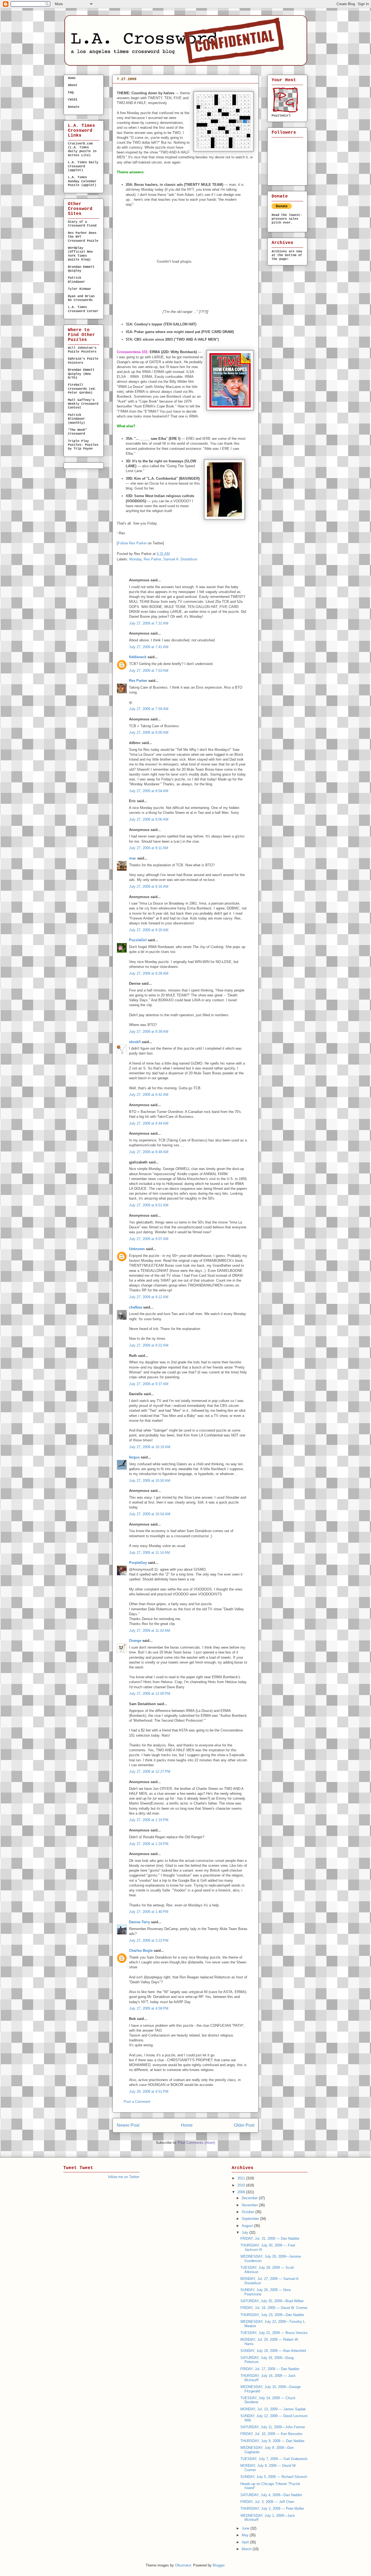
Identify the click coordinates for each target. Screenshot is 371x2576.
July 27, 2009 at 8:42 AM (149, 1095)
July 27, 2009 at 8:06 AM (149, 819)
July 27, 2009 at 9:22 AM (149, 1345)
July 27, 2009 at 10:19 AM (150, 1447)
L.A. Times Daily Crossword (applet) (83, 166)
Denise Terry (139, 1922)
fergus (134, 1457)
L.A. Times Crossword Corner (83, 309)
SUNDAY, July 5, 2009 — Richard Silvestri (274, 2477)
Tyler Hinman (79, 289)
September (251, 2219)
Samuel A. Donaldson (180, 559)
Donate (74, 107)
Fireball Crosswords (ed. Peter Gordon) (82, 389)
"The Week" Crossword (77, 432)
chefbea (136, 1307)
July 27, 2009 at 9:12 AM (149, 1297)
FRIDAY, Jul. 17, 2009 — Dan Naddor (270, 2369)
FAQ (71, 93)
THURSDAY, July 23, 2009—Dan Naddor (272, 2315)
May (246, 2535)
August (248, 2226)
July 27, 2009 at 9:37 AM (149, 1384)
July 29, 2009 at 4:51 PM (149, 2092)
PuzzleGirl (138, 940)
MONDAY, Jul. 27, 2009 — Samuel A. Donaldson (175, 88)
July (246, 2233)
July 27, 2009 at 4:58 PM (149, 2008)
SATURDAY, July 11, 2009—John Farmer (273, 2427)
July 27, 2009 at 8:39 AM (149, 1032)
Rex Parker (152, 559)
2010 (242, 2185)
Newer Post (128, 2125)
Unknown (137, 1249)
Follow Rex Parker (132, 543)
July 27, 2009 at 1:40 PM (149, 1912)
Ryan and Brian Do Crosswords (81, 298)
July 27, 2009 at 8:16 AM (149, 887)
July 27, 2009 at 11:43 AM (150, 1631)
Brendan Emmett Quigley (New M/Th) (81, 374)
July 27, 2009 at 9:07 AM (149, 1239)
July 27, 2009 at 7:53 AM (149, 671)
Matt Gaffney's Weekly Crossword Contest (83, 404)
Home (187, 2125)
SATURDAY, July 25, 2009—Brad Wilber (272, 2301)
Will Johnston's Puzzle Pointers (82, 350)
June (246, 2528)
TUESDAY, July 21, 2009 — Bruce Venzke (274, 2333)
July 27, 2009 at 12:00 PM (150, 1694)
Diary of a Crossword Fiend (82, 224)
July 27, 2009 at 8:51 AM (149, 1205)
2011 (242, 2178)
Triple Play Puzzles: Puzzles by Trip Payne (83, 445)
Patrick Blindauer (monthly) (76, 419)
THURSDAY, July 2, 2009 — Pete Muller (272, 2508)
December (250, 2198)
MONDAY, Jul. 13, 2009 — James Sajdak (273, 2409)
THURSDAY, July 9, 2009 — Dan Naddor (272, 2441)
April (246, 2542)
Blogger (218, 2565)
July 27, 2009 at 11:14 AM (150, 1553)
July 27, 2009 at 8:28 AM (149, 973)
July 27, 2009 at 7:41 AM (149, 647)
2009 (242, 2192)
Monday (135, 559)
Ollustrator (183, 2565)
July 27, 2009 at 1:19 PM (149, 1820)
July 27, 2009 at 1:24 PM (149, 1844)
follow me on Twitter (124, 2177)
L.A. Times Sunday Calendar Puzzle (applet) (82, 181)
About (73, 85)
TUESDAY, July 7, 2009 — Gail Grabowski (274, 2459)
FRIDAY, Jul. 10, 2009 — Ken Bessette (271, 2434)
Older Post (244, 2125)
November (250, 2205)
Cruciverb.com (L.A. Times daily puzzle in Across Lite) (82, 150)
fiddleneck (138, 657)
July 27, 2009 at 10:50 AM (150, 1481)
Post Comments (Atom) (196, 2143)
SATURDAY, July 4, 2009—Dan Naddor (271, 2495)
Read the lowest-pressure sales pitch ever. (287, 219)
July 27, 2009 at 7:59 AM (149, 709)
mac (133, 858)
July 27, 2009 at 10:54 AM (150, 1514)
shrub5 (135, 1042)
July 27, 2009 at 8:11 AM (149, 848)
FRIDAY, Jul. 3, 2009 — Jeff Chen (267, 2502)
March (247, 2549)
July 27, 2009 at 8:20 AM (149, 930)
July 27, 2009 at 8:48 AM (149, 1152)
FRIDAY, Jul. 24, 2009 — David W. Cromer (274, 2308)
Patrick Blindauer (76, 280)
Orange (135, 1641)
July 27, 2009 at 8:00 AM (149, 732)
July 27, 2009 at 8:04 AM (149, 791)
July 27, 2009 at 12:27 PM (150, 1772)
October (249, 2212)
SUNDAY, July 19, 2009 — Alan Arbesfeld (273, 2351)
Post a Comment (137, 2102)
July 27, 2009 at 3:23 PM (149, 1940)
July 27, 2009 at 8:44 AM (149, 1123)
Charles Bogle (141, 1951)
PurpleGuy (138, 1563)
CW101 (73, 100)
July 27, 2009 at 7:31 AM (149, 623)
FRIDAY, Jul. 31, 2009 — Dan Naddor (270, 2238)
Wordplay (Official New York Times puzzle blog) (80, 254)
